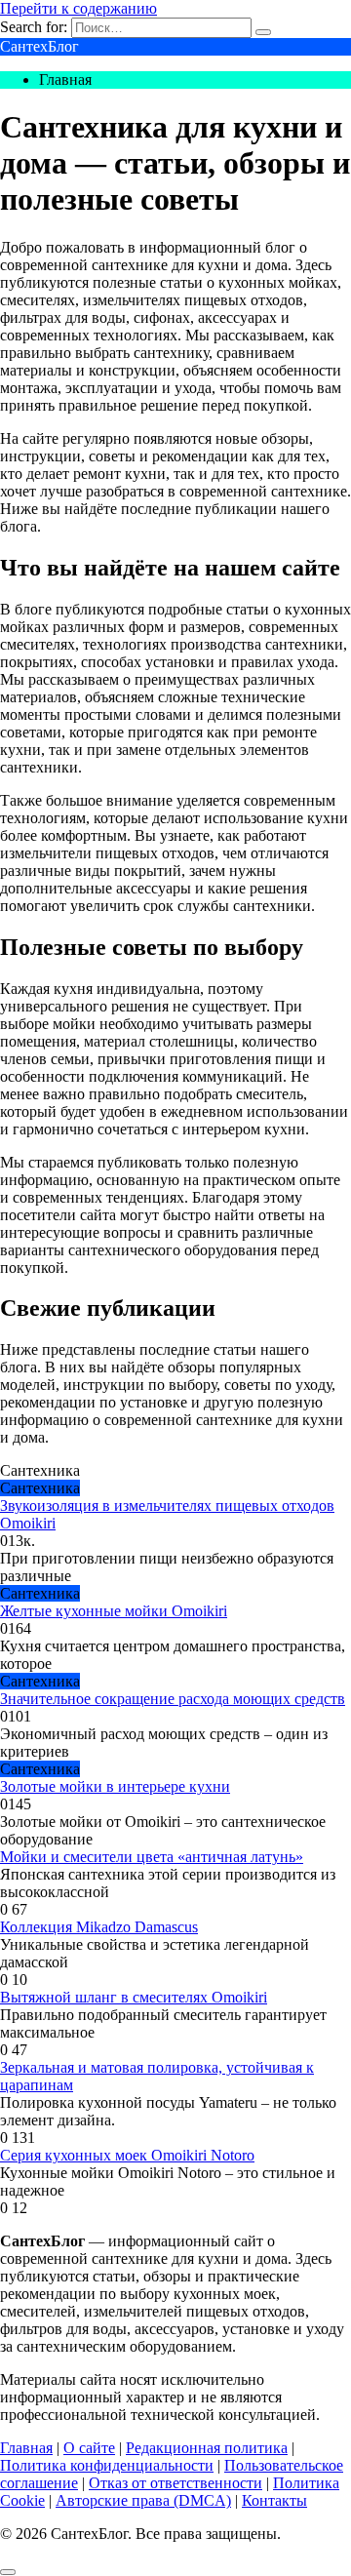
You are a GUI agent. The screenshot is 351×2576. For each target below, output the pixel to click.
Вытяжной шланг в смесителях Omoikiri (134, 1997)
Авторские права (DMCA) (143, 2500)
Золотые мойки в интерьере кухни (115, 1786)
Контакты (274, 2500)
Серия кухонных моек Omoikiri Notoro (127, 2155)
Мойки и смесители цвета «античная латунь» (152, 1857)
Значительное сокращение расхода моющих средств (173, 1699)
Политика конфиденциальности (107, 2465)
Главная (26, 2448)
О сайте (89, 2448)
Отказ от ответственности (175, 2483)
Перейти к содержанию (78, 8)
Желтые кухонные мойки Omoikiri (114, 1611)
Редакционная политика (207, 2448)
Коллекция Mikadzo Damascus (99, 1927)
